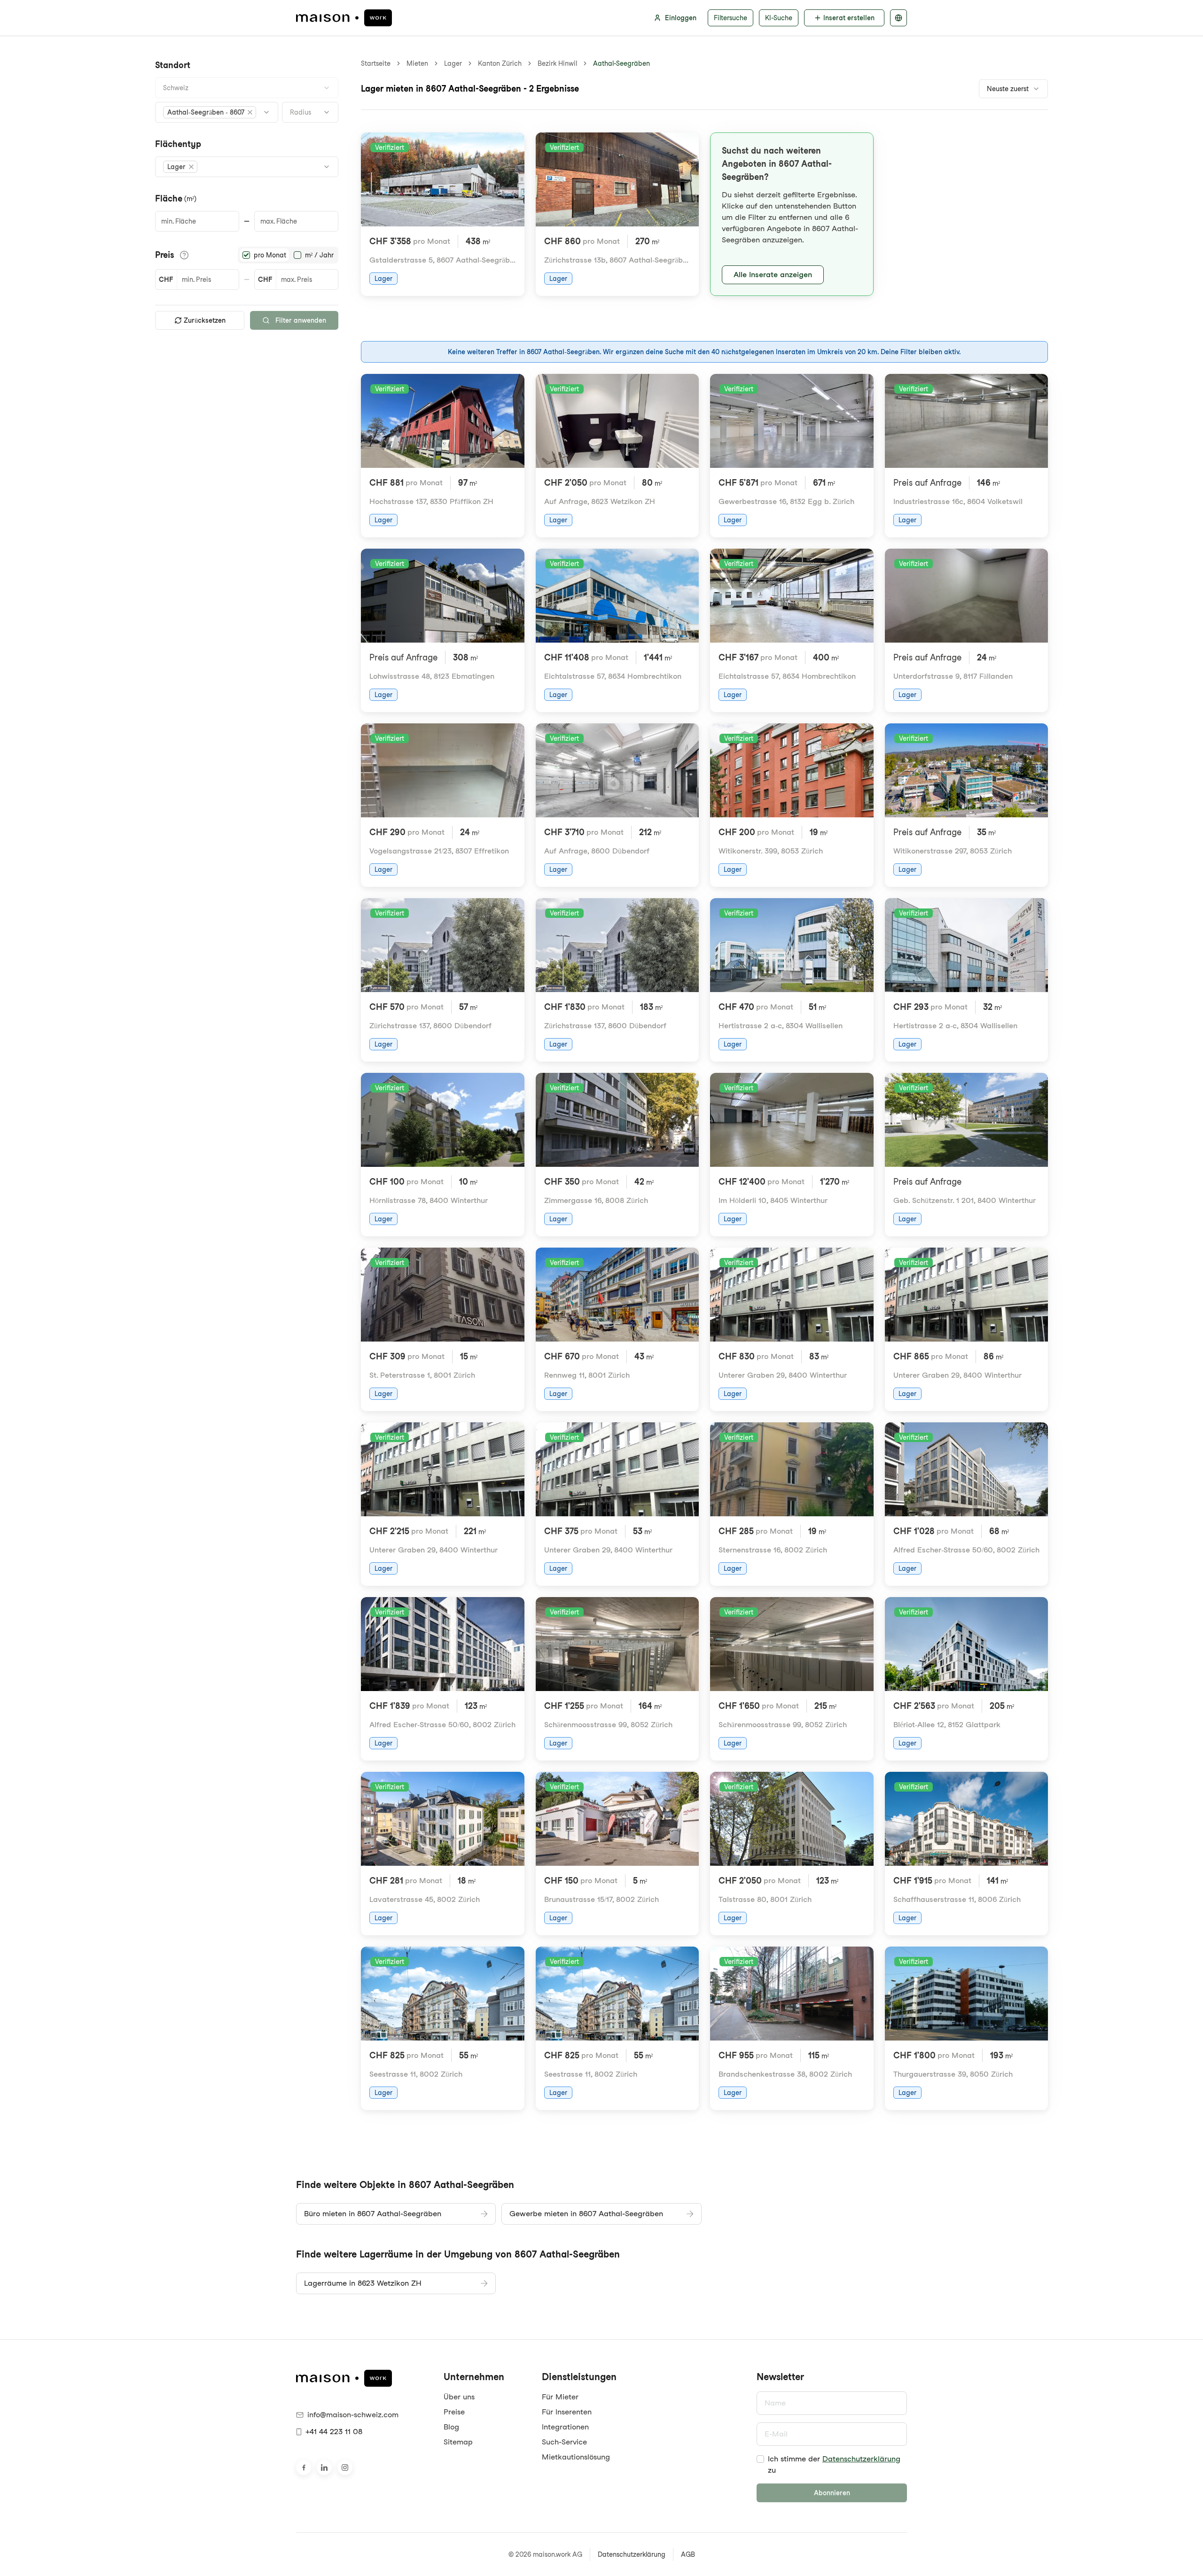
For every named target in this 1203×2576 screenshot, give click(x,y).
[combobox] (247, 88)
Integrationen (565, 2427)
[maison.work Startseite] (344, 18)
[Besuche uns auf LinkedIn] (324, 2467)
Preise (454, 2412)
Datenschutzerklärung (861, 2459)
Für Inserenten (567, 2412)
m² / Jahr (319, 255)
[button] (210, 112)
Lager (453, 63)
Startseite (376, 63)
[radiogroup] (288, 255)
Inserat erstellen (849, 18)
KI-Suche (779, 18)
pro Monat (270, 255)
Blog (451, 2427)
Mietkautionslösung (576, 2457)
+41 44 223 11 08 (334, 2432)
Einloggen (681, 18)
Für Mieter (560, 2397)
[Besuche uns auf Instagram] (345, 2467)
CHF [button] (166, 279)
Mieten (417, 63)
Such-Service (564, 2442)
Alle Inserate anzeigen (773, 275)
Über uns (459, 2397)
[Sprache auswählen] (898, 18)
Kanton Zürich (500, 63)
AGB (688, 2554)
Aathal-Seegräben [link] (621, 63)
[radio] (246, 255)
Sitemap (458, 2442)
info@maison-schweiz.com (353, 2415)
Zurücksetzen (205, 320)
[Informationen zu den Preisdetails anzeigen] (184, 255)
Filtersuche (730, 18)
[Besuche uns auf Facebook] (304, 2467)
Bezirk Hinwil (557, 63)
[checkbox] (760, 2459)
